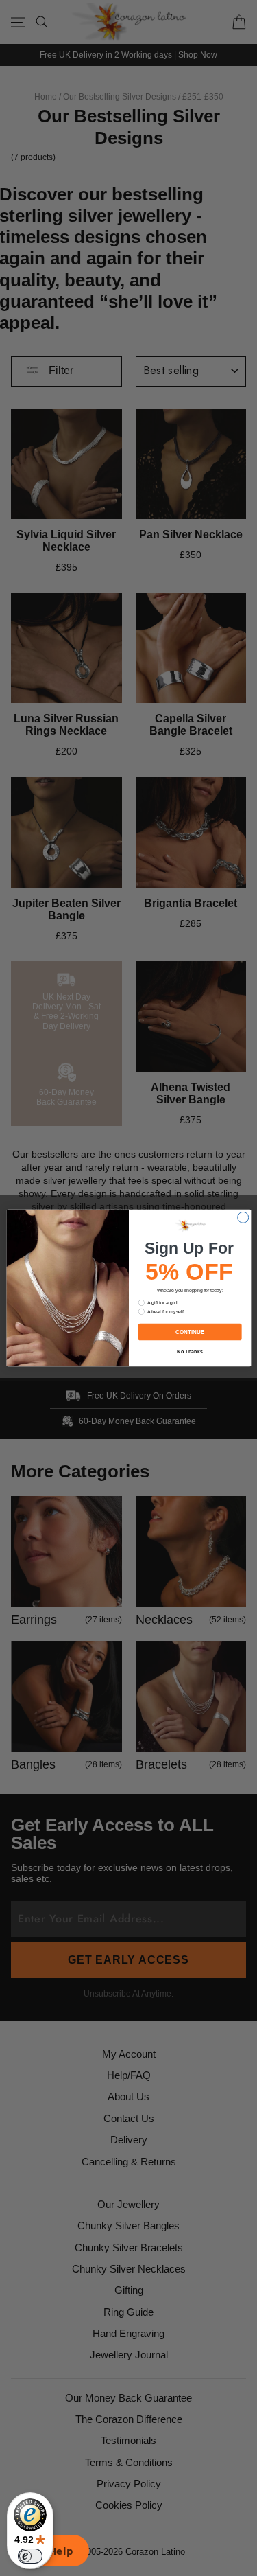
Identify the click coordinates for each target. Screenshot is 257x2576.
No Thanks (190, 1351)
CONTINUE (189, 1332)
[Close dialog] (243, 1217)
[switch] (30, 2556)
